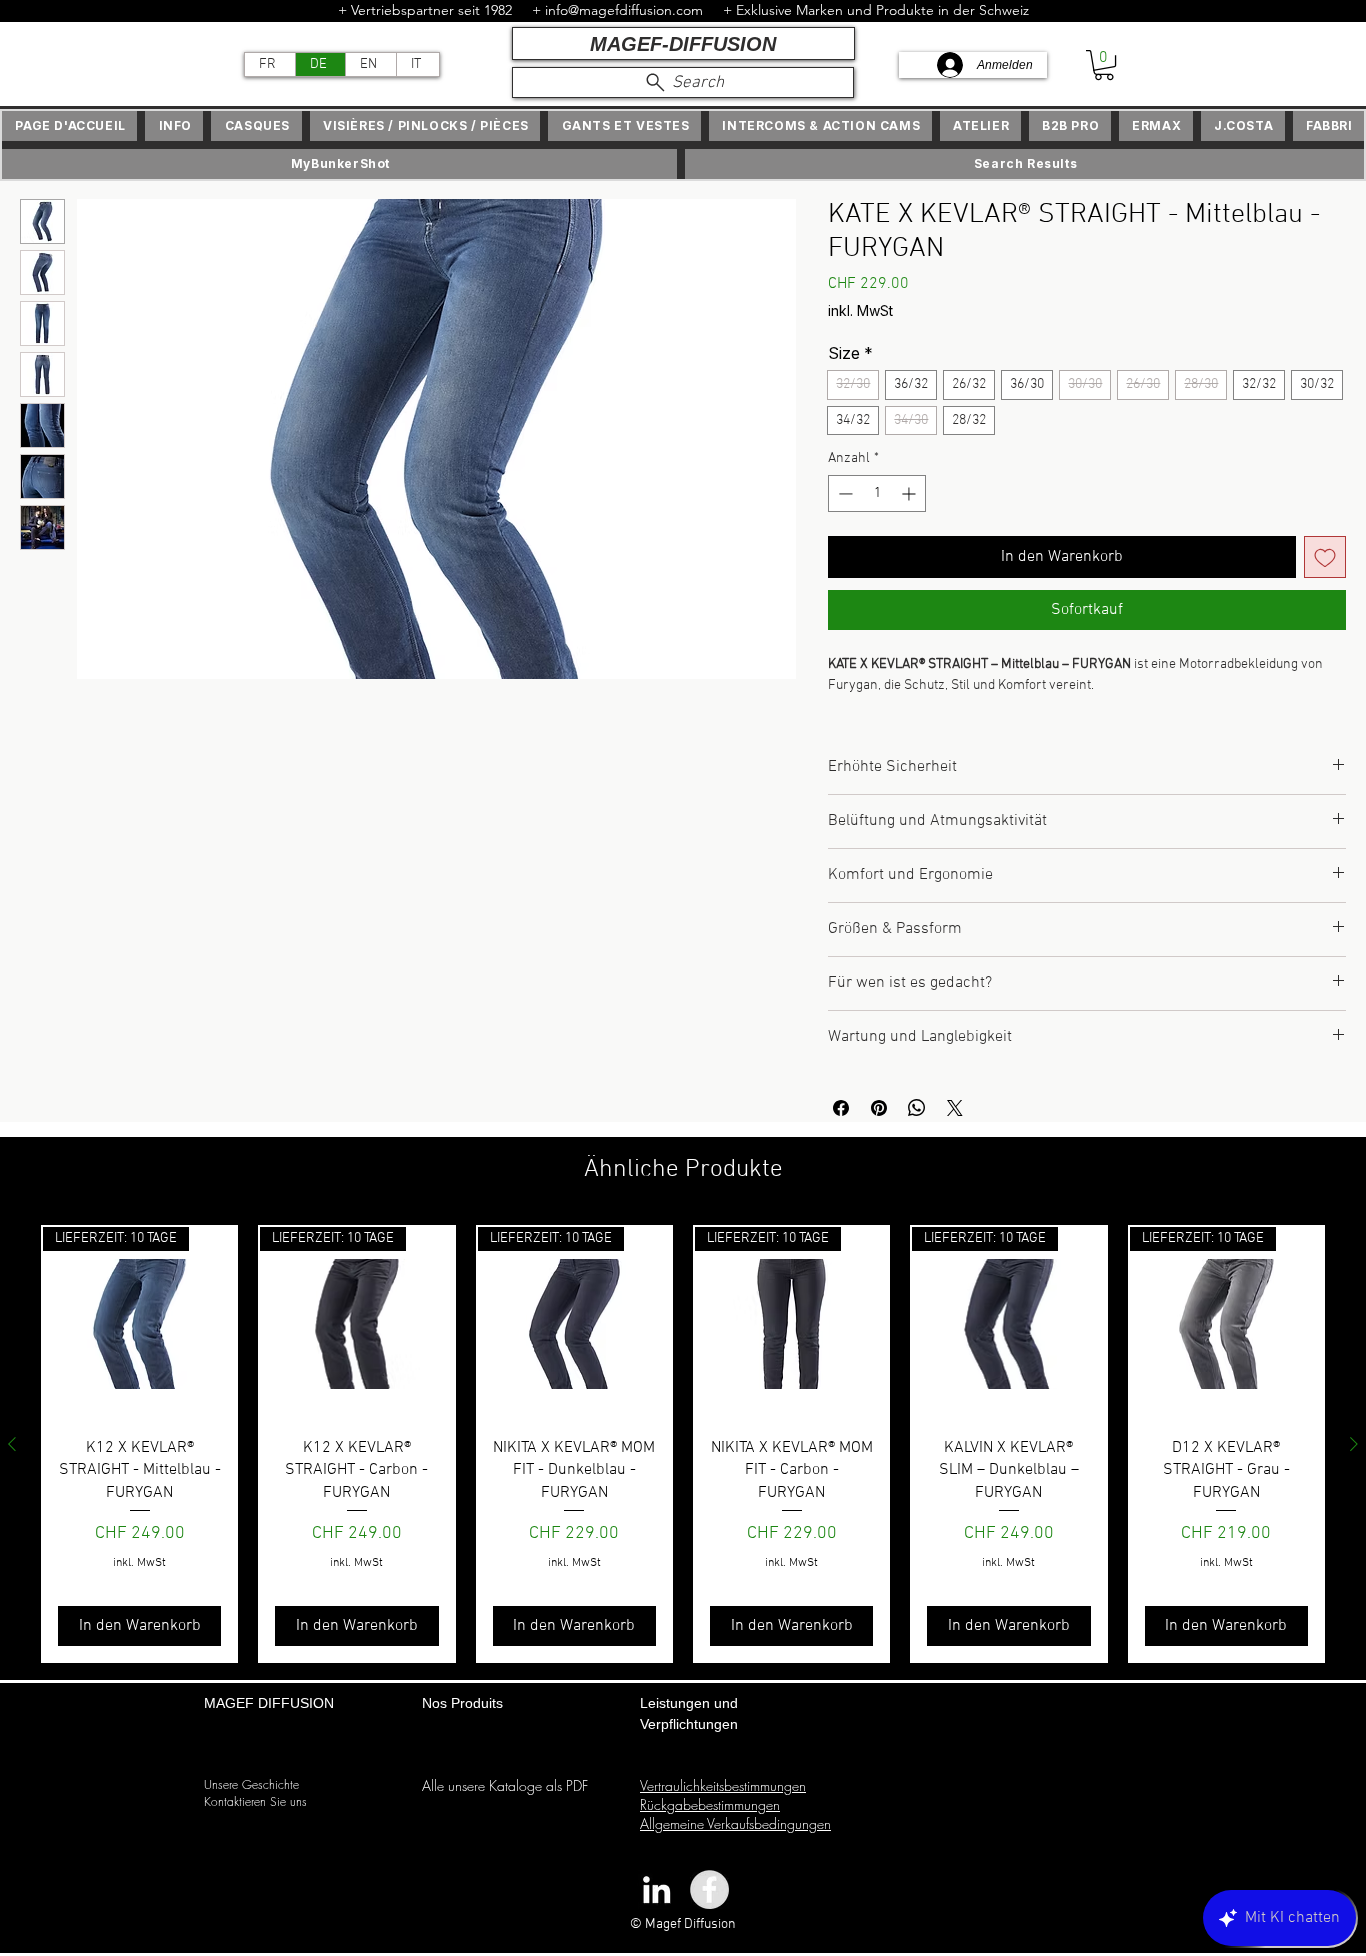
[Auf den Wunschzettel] (1325, 560)
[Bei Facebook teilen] (841, 1134)
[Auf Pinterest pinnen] (879, 1134)
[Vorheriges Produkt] (12, 1470)
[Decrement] (843, 496)
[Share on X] (955, 1134)
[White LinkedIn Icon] (656, 1915)
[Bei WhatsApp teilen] (917, 1134)
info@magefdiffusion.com (624, 10)
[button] (1104, 65)
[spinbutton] (877, 496)
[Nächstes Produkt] (1354, 1470)
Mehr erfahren (872, 730)
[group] (683, 1470)
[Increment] (910, 496)
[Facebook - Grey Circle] (709, 1915)
